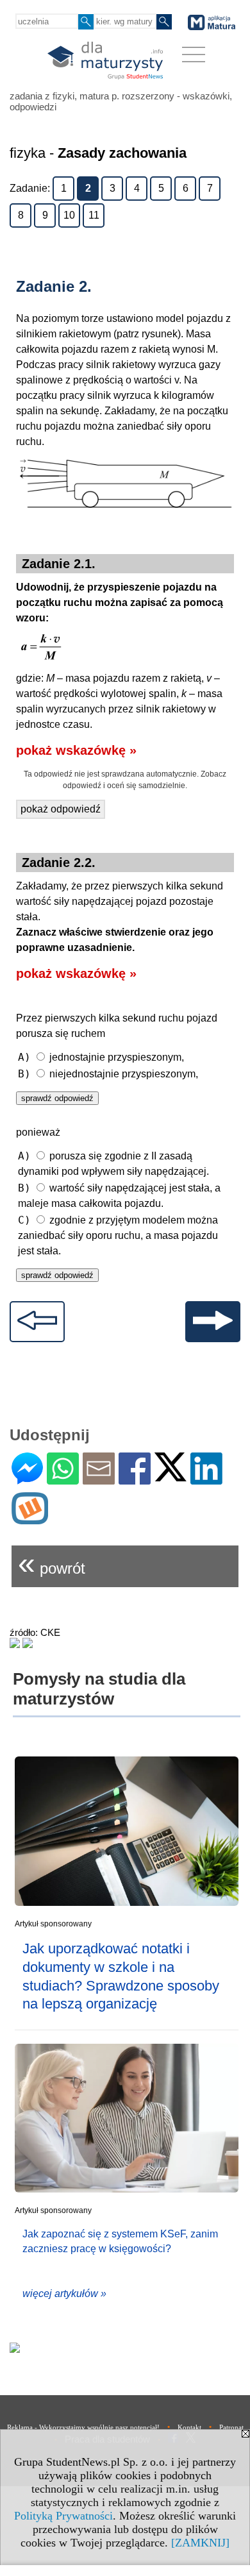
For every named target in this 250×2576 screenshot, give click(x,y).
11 (94, 215)
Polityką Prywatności (63, 2516)
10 (69, 215)
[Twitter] (171, 1476)
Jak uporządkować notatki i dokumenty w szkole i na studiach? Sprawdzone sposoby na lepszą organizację (121, 1976)
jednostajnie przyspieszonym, (101, 1057)
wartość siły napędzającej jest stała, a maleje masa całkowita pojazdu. (119, 1195)
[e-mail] (99, 1479)
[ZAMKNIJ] (200, 2543)
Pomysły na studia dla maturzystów (99, 1689)
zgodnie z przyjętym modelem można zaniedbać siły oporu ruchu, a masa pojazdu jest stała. (118, 1235)
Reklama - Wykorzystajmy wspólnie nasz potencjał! (83, 2427)
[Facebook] (135, 1479)
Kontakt (189, 2427)
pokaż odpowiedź (61, 809)
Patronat (231, 2427)
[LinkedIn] (206, 1479)
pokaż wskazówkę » (76, 750)
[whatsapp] (63, 1479)
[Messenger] (27, 1479)
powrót (52, 1563)
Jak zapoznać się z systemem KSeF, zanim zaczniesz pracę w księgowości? (120, 2241)
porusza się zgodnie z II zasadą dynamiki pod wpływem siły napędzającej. (113, 1163)
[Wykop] (30, 1519)
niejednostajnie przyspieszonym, (108, 1074)
